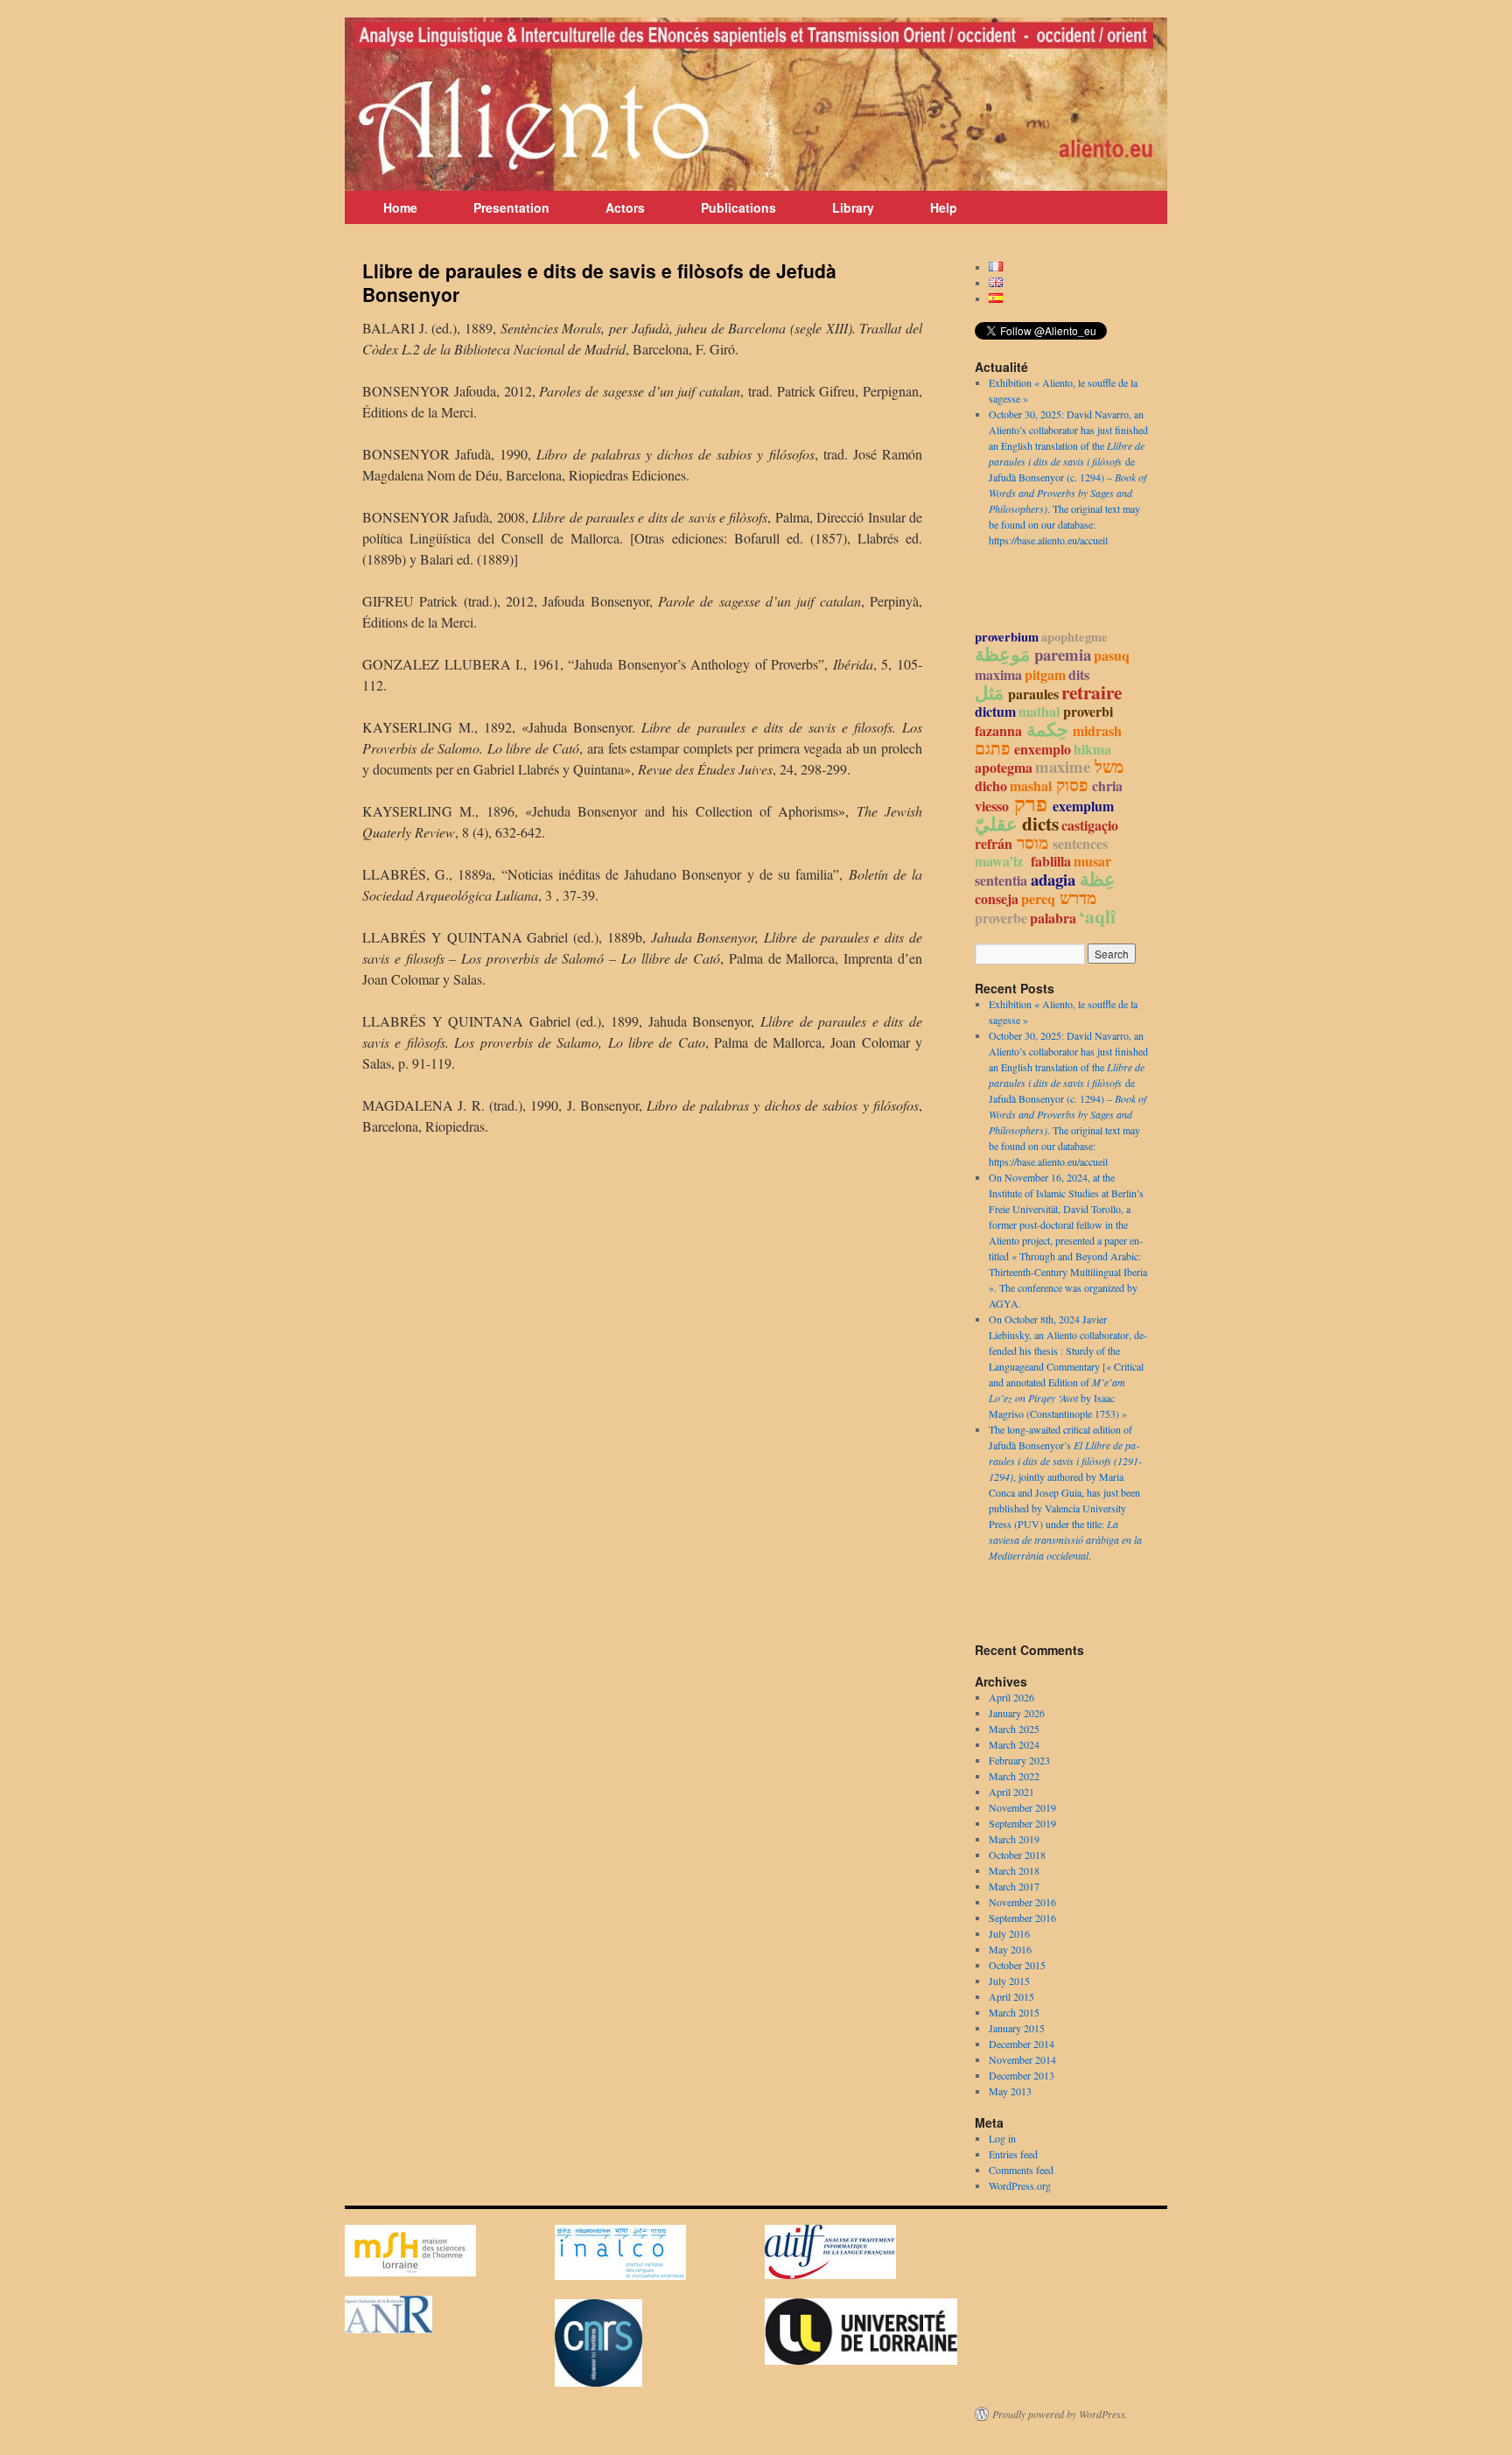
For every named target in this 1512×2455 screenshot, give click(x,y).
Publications (738, 207)
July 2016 (1009, 1933)
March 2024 (1014, 1744)
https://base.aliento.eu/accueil (1048, 540)
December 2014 (1022, 2044)
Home (400, 207)
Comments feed (1021, 2170)
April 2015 (1011, 1996)
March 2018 (1014, 1870)
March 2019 (1014, 1839)
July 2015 (1009, 1981)
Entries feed (1013, 2154)
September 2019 (1022, 1823)
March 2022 (1014, 1776)
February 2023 (1019, 1760)
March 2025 (1014, 1729)
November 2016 (1022, 1902)
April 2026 (1011, 1697)
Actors (625, 207)
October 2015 (1017, 1965)
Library (853, 207)
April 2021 (1011, 1792)
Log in (1002, 2138)
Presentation (511, 207)
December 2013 (1022, 2075)
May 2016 (1010, 1949)
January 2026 (1017, 1713)
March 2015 (1014, 2012)
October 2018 (1017, 1855)
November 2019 (1022, 1807)
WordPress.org (1020, 2185)
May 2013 (1010, 2091)
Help (944, 207)
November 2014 (1022, 2059)
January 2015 (1017, 2028)
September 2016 (1022, 1918)
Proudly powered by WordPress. (1060, 2414)
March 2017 (1014, 1886)
